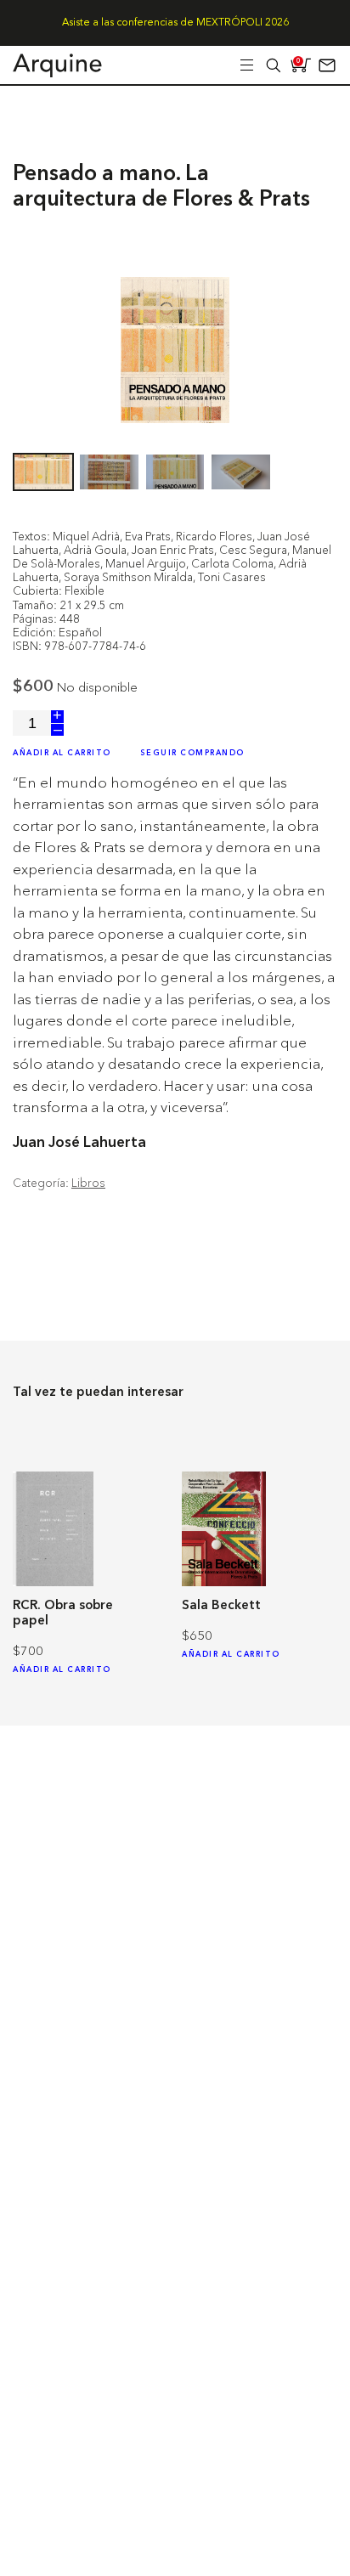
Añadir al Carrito (62, 753)
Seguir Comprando (192, 753)
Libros (88, 1183)
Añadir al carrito (62, 1670)
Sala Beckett (221, 1606)
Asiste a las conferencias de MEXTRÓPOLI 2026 (175, 23)
